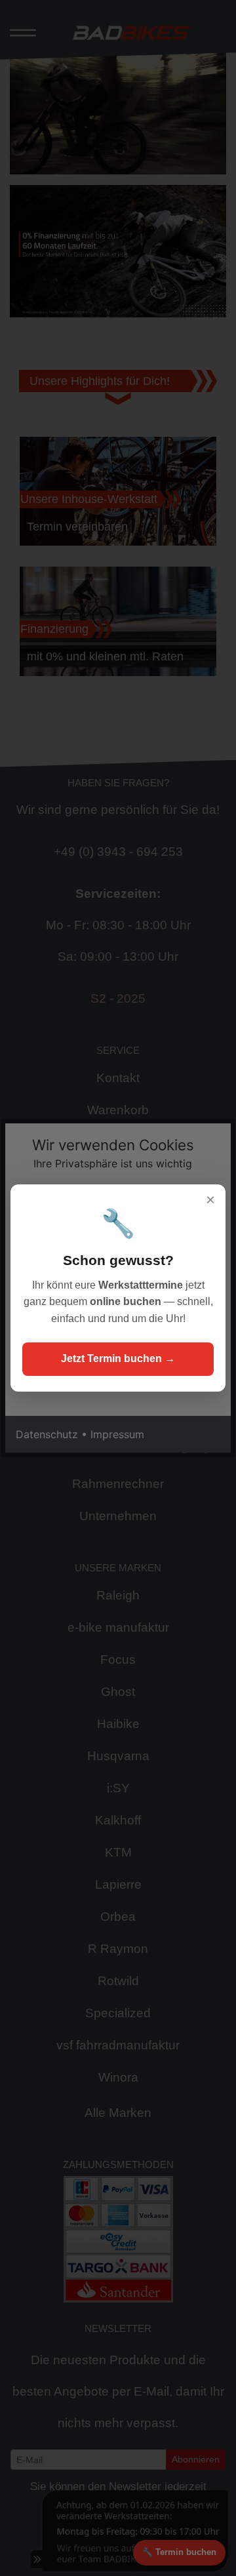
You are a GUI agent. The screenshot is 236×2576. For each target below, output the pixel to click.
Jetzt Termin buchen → (118, 1358)
